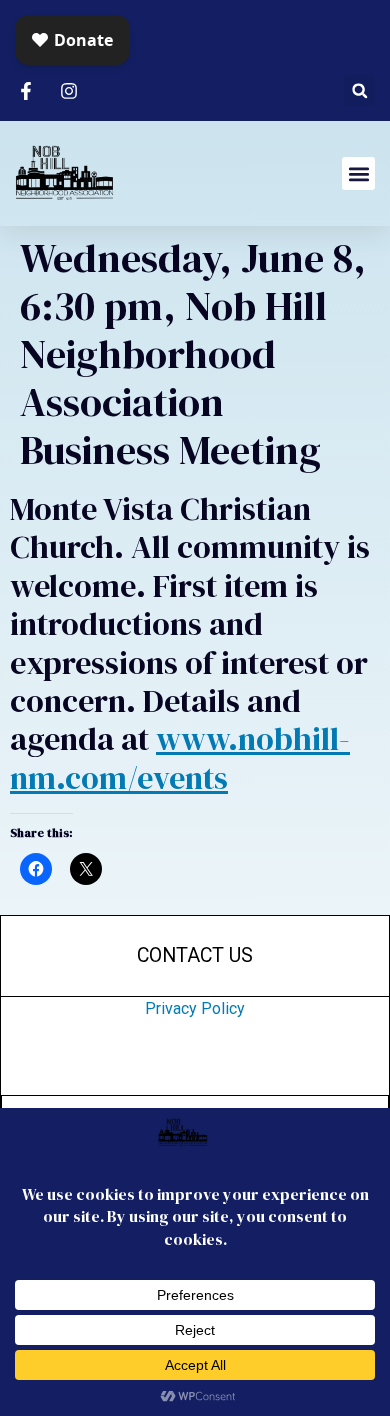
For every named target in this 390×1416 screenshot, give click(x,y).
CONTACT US (195, 955)
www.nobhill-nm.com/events (180, 758)
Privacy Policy (195, 1008)
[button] (359, 90)
